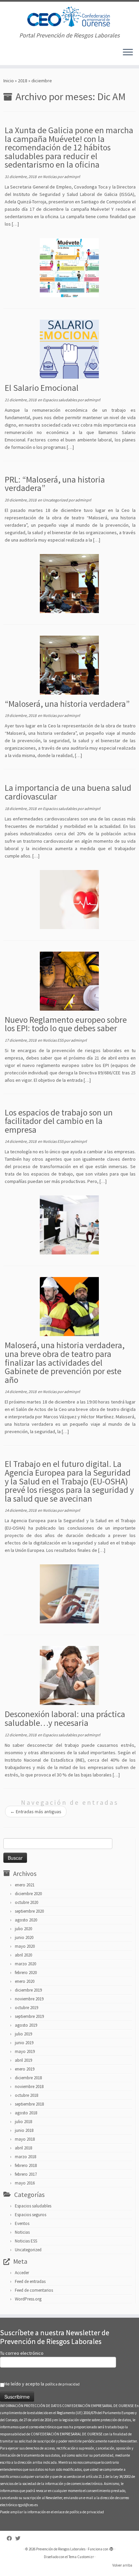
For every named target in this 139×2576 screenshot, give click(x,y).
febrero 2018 (26, 2165)
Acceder (22, 2273)
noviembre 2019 (29, 1999)
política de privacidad (62, 2384)
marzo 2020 (25, 1964)
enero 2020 (25, 1981)
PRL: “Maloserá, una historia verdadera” (55, 484)
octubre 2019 (26, 2008)
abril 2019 (23, 2060)
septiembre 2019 (29, 2016)
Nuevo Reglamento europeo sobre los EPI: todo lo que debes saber (66, 1024)
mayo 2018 (25, 2139)
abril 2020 (23, 1955)
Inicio (9, 81)
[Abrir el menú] (128, 53)
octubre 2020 (26, 1902)
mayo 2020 (25, 1946)
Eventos (22, 2223)
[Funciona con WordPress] (111, 2548)
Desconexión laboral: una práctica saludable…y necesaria (65, 1718)
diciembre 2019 (28, 1990)
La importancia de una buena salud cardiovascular (68, 792)
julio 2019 (23, 2034)
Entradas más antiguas (36, 1812)
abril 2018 (23, 2148)
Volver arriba (122, 2565)
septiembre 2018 (29, 2104)
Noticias (50, 177)
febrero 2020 (26, 1973)
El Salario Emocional (42, 388)
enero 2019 (25, 2069)
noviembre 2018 (29, 2087)
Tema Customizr (81, 2557)
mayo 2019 (25, 2051)
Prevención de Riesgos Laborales (61, 2549)
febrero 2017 (26, 2174)
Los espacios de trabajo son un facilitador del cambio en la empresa (59, 1121)
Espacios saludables (60, 400)
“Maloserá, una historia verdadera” (67, 704)
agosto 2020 (26, 1920)
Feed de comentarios (34, 2290)
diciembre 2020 (28, 1894)
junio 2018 (24, 2130)
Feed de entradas (30, 2281)
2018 (23, 81)
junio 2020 (24, 1937)
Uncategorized (56, 500)
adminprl (72, 177)
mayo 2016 (25, 2183)
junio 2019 (24, 2043)
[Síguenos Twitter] (19, 2538)
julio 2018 (23, 2122)
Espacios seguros (31, 2215)
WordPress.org (28, 2299)
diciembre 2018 (28, 2078)
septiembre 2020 (29, 1911)
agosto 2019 (26, 2025)
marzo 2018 (25, 2157)
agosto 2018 (26, 2113)
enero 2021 (25, 1885)
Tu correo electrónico (22, 2353)
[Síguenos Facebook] (11, 2538)
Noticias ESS (53, 1040)
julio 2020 (23, 1929)
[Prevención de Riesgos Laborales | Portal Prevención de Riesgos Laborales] (69, 17)
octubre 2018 (26, 2095)
